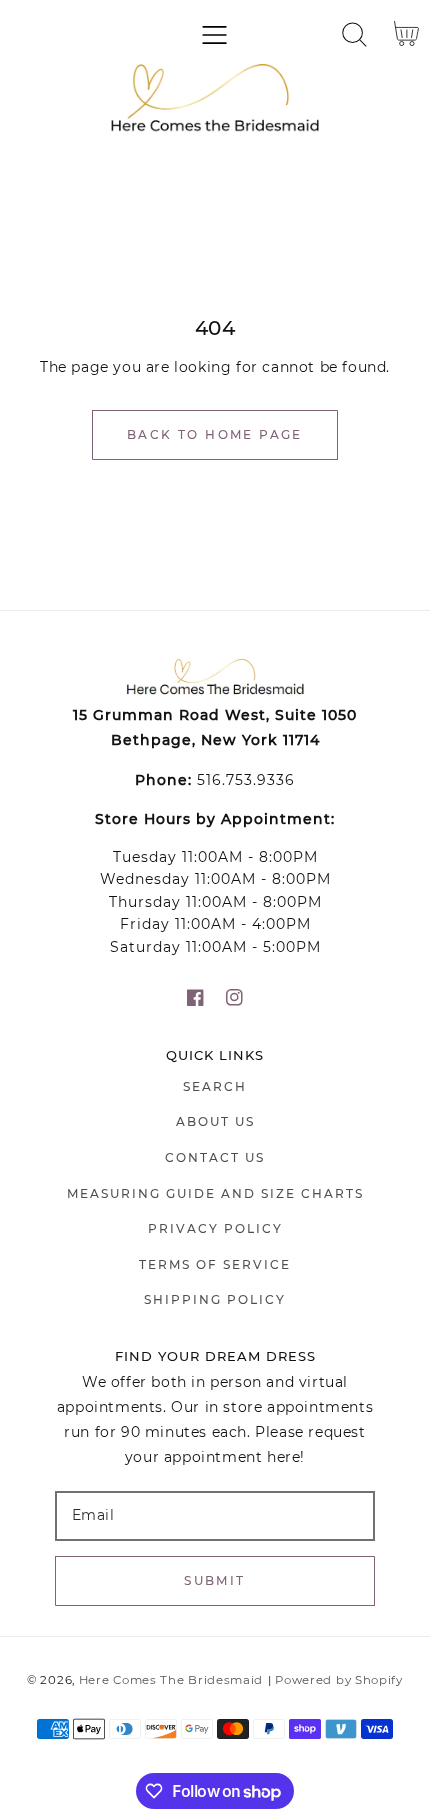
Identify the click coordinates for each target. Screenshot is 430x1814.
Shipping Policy (215, 1299)
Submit (214, 1580)
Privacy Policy (215, 1228)
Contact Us (215, 1157)
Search (215, 1086)
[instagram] (234, 997)
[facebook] (195, 997)
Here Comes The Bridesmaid (171, 1680)
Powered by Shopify (339, 1680)
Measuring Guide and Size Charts (215, 1193)
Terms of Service (215, 1264)
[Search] (354, 34)
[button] (214, 34)
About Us (215, 1121)
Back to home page (215, 434)
